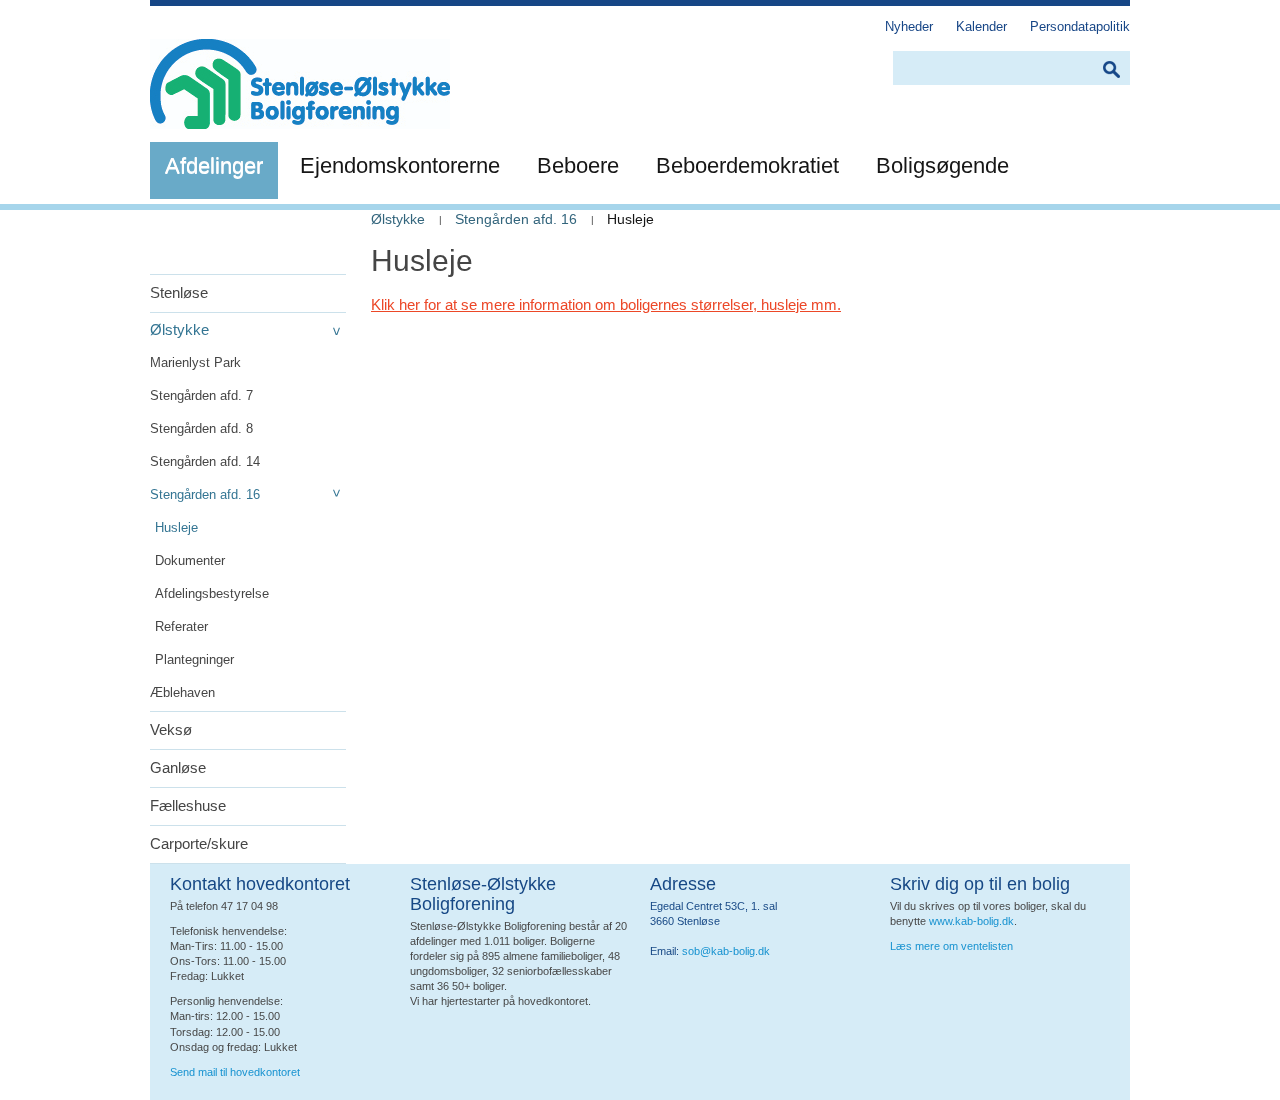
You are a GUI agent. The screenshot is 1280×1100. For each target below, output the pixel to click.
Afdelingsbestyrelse (212, 593)
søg (1111, 69)
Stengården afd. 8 (201, 428)
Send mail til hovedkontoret (236, 1072)
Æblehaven (182, 692)
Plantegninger (194, 659)
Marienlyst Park (195, 362)
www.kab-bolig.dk (971, 921)
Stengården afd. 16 (205, 494)
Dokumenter (190, 560)
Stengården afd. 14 (205, 461)
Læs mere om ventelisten (951, 946)
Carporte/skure (199, 843)
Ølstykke (179, 329)
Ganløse (178, 767)
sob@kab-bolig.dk (726, 951)
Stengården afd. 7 (201, 395)
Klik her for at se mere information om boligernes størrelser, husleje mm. (606, 304)
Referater (181, 626)
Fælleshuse (188, 805)
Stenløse (179, 292)
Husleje (176, 527)
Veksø (171, 729)
